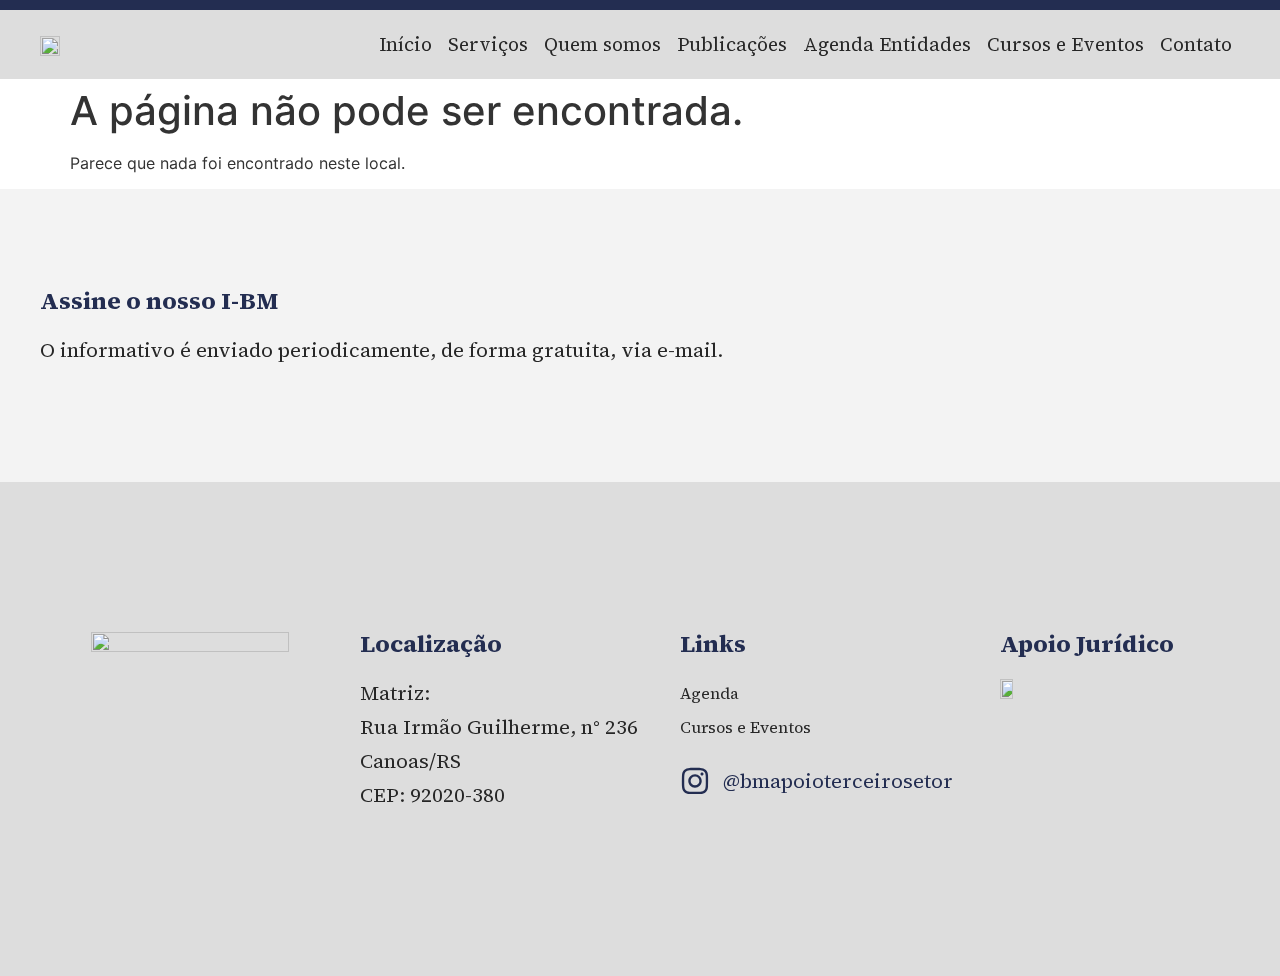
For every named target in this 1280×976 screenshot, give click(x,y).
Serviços (488, 44)
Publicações (732, 44)
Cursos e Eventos (1065, 44)
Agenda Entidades (887, 44)
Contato (1196, 44)
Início (405, 44)
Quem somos (602, 44)
